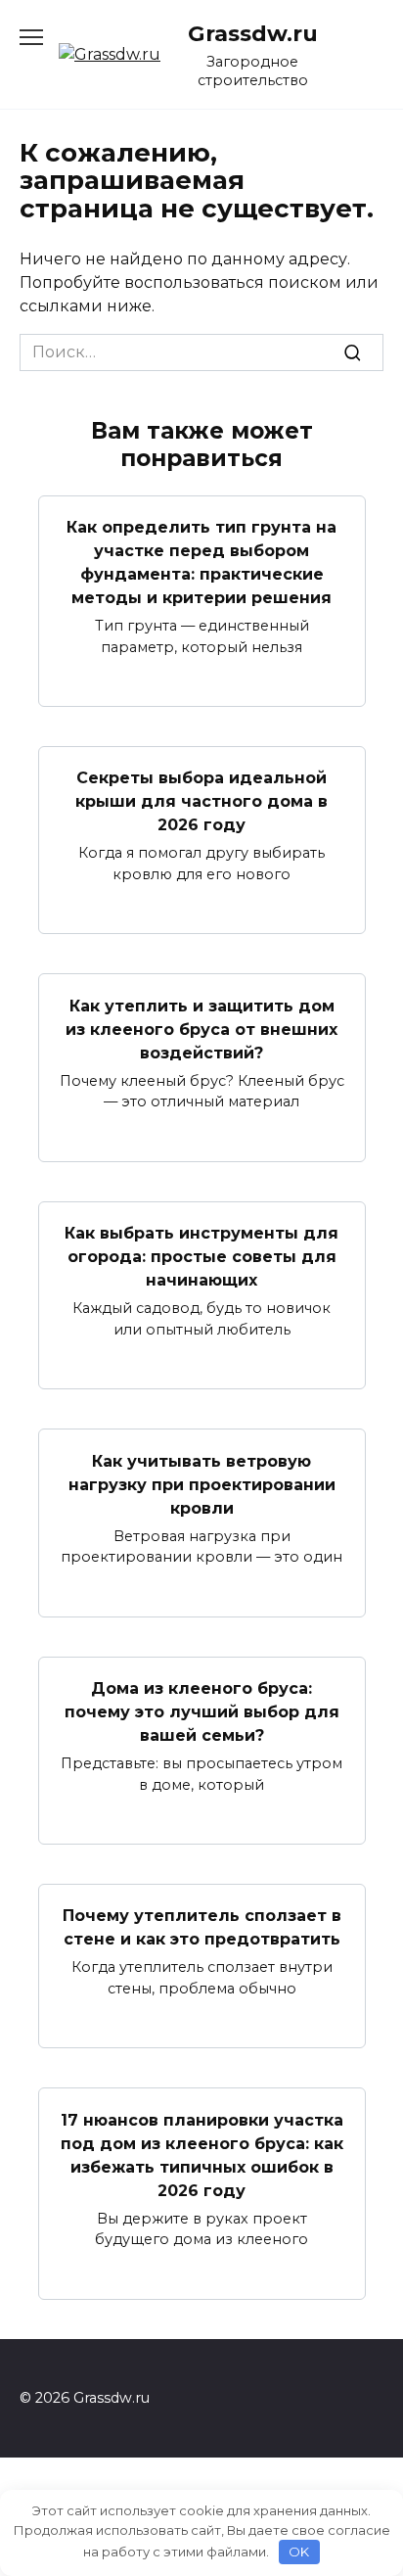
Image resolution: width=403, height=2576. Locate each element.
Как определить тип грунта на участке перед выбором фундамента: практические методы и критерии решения (201, 562)
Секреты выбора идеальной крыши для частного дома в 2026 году (201, 801)
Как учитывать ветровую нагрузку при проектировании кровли (202, 1484)
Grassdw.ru (253, 33)
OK (299, 2552)
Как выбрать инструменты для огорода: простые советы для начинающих (201, 1257)
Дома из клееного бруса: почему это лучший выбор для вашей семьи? (202, 1712)
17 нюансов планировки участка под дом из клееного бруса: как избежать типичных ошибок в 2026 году (202, 2154)
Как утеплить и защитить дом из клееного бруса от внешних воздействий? (201, 1029)
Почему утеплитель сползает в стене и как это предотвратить (202, 1927)
